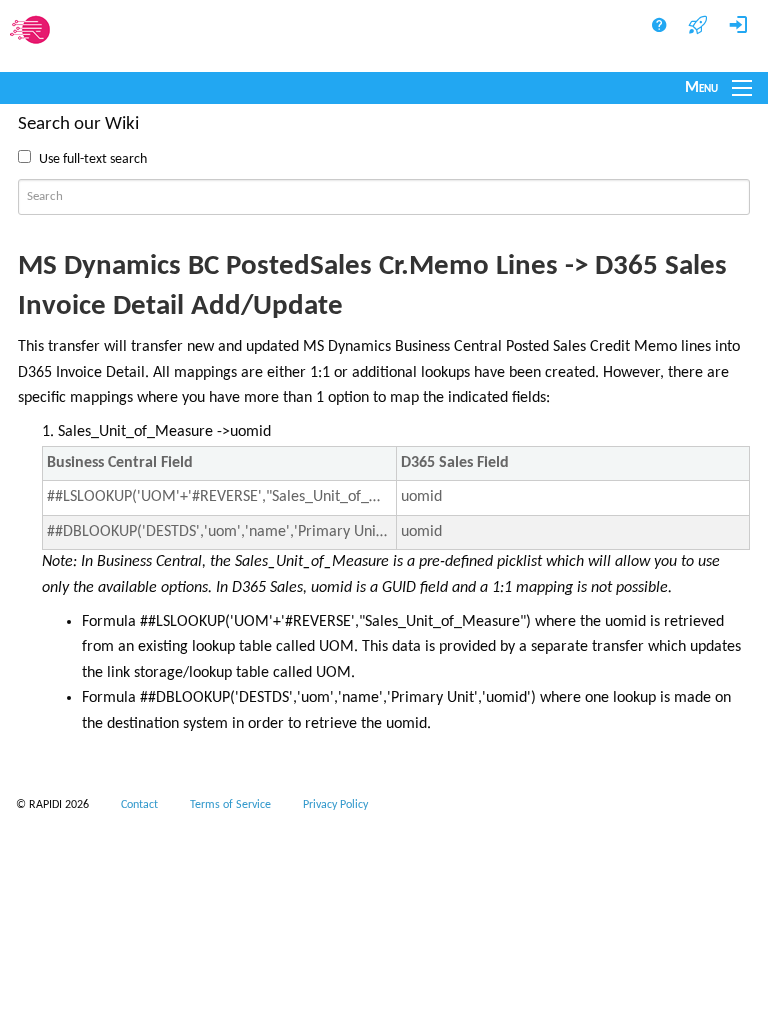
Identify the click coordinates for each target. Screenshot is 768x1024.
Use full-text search (93, 159)
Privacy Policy (335, 805)
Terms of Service (230, 805)
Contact (139, 805)
